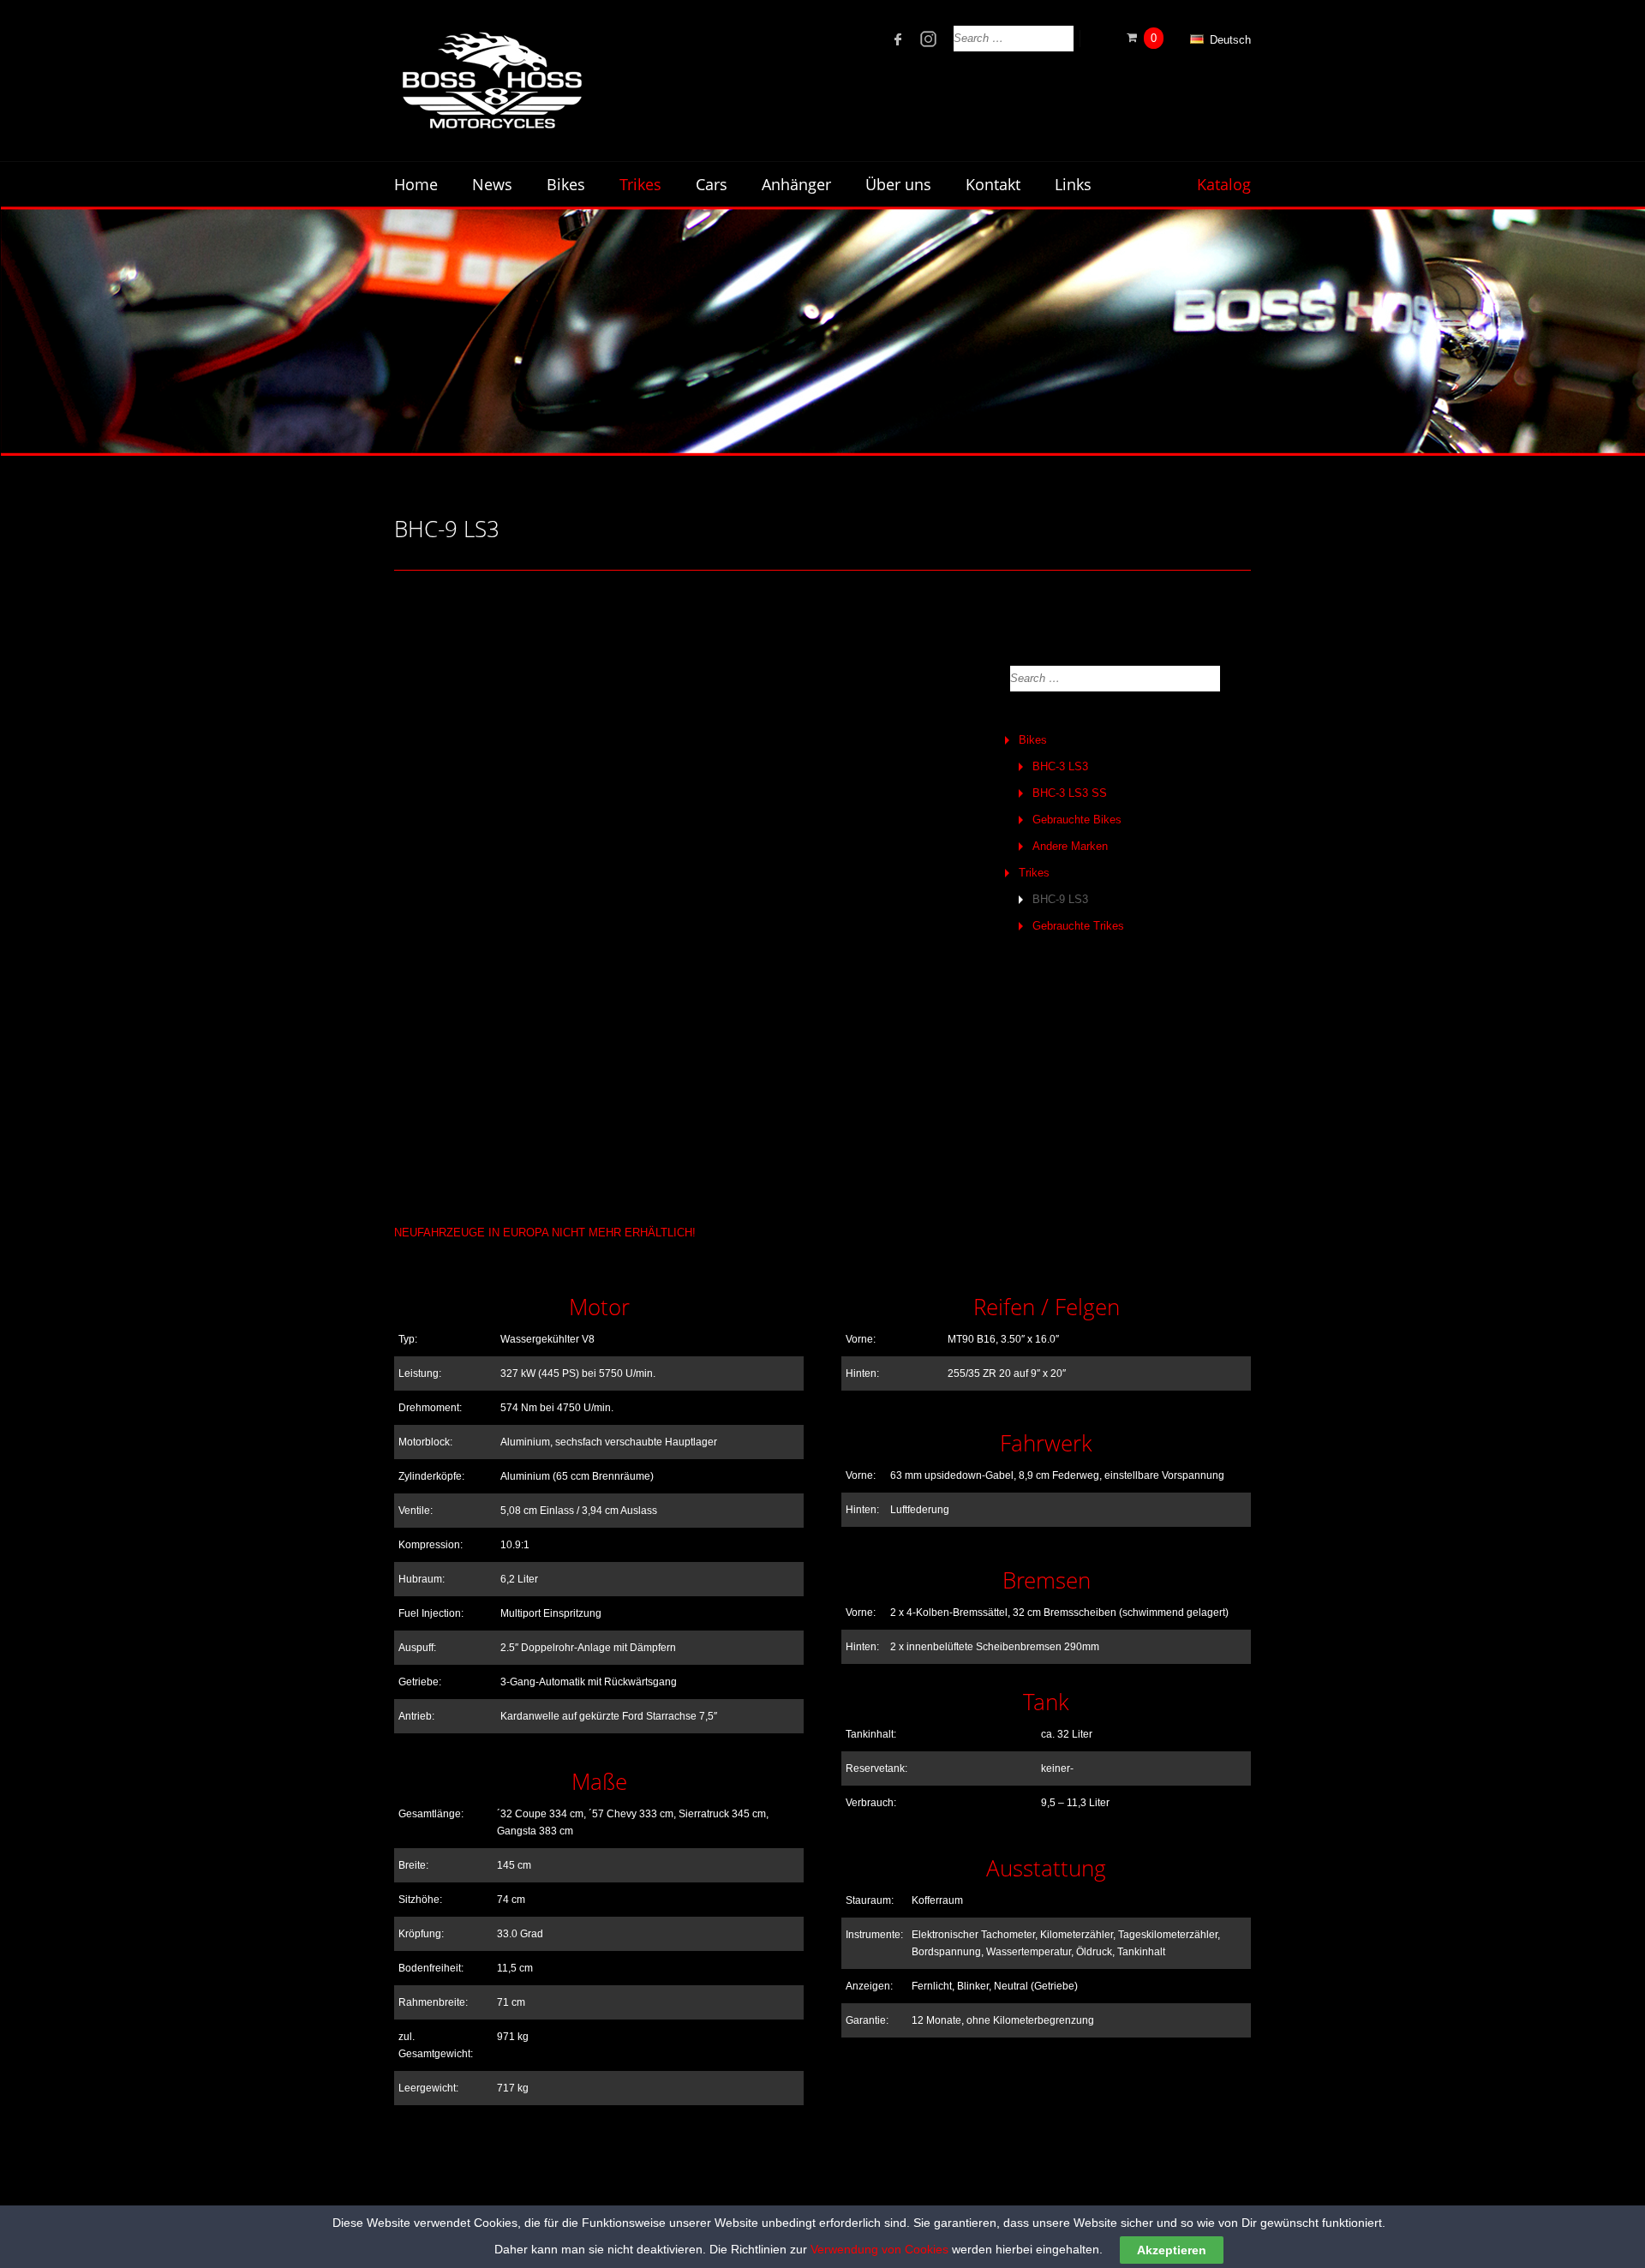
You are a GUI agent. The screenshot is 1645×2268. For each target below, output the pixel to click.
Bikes (1033, 740)
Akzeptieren (1172, 2250)
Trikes (1034, 873)
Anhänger (796, 184)
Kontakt (993, 184)
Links (1073, 184)
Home (416, 184)
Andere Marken (1070, 846)
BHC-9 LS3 (1060, 899)
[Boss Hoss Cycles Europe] (491, 81)
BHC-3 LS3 (1060, 766)
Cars (712, 184)
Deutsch (1229, 40)
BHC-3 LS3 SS (1070, 793)
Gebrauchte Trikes (1078, 926)
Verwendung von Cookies (879, 2249)
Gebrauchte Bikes (1077, 820)
